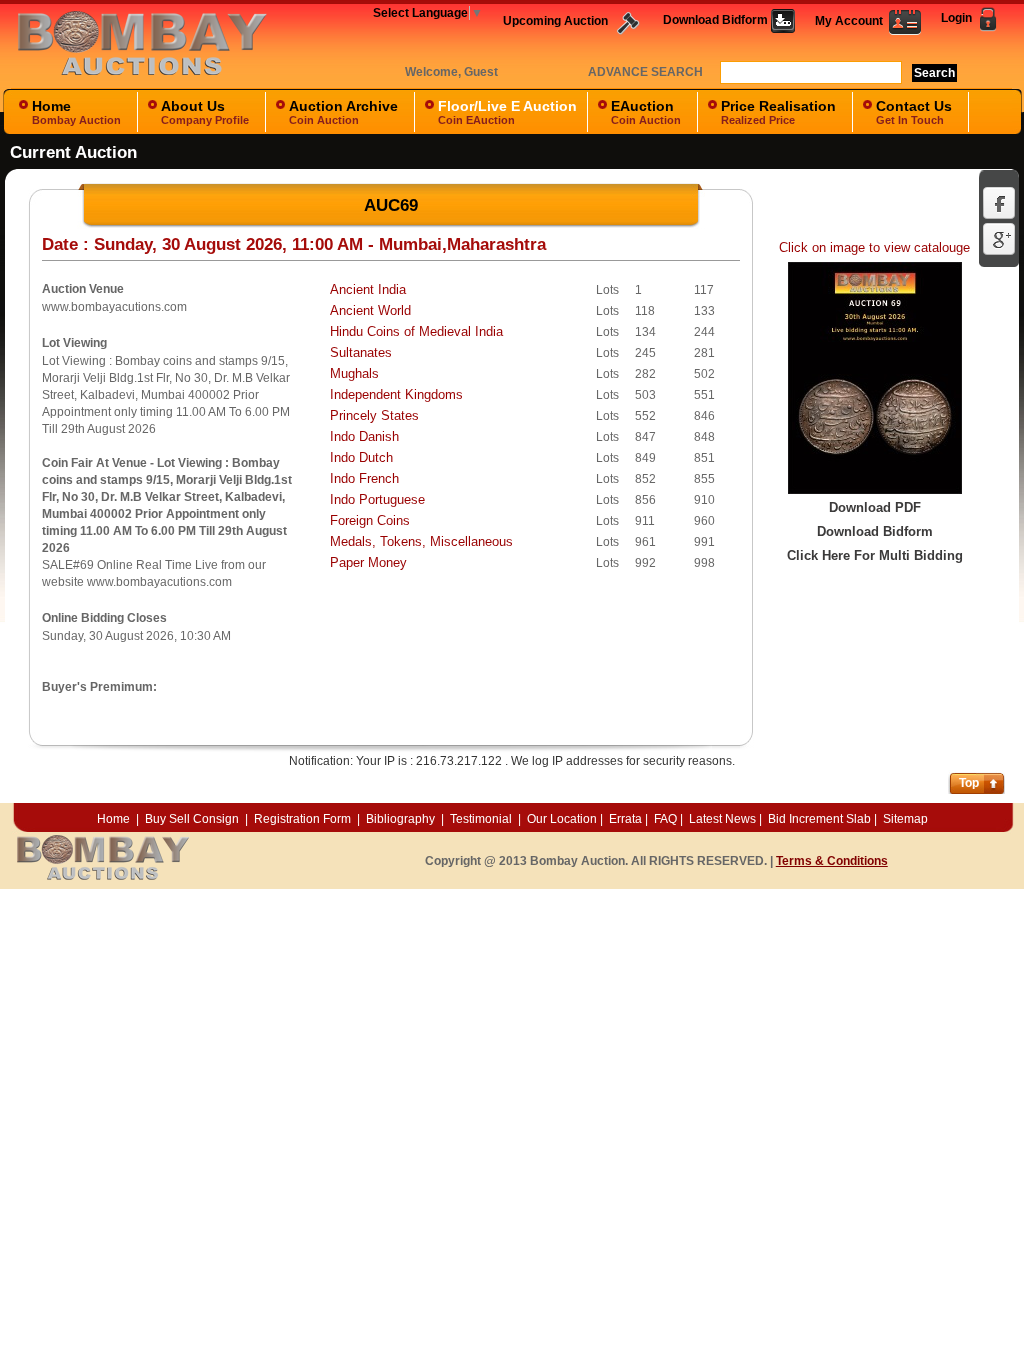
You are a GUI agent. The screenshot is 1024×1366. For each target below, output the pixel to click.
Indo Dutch (361, 457)
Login (958, 18)
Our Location (562, 819)
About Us (205, 112)
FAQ (665, 819)
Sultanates (361, 352)
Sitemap (905, 819)
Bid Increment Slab (819, 819)
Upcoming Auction (557, 21)
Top (969, 783)
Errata (625, 819)
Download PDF (875, 507)
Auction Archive (343, 112)
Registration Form (302, 819)
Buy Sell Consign (193, 819)
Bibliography (400, 819)
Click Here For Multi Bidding (875, 555)
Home (76, 112)
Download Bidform (717, 20)
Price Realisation (778, 112)
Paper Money (368, 562)
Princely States (374, 415)
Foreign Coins (370, 520)
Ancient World (370, 310)
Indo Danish (364, 436)
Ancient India (368, 289)
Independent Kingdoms (396, 394)
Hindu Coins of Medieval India (416, 331)
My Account (852, 21)
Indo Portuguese (377, 499)
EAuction (646, 112)
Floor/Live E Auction (507, 112)
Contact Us (914, 112)
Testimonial (481, 819)
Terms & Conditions (832, 861)
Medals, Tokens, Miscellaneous (421, 541)
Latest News (722, 819)
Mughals (354, 373)
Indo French (364, 478)
